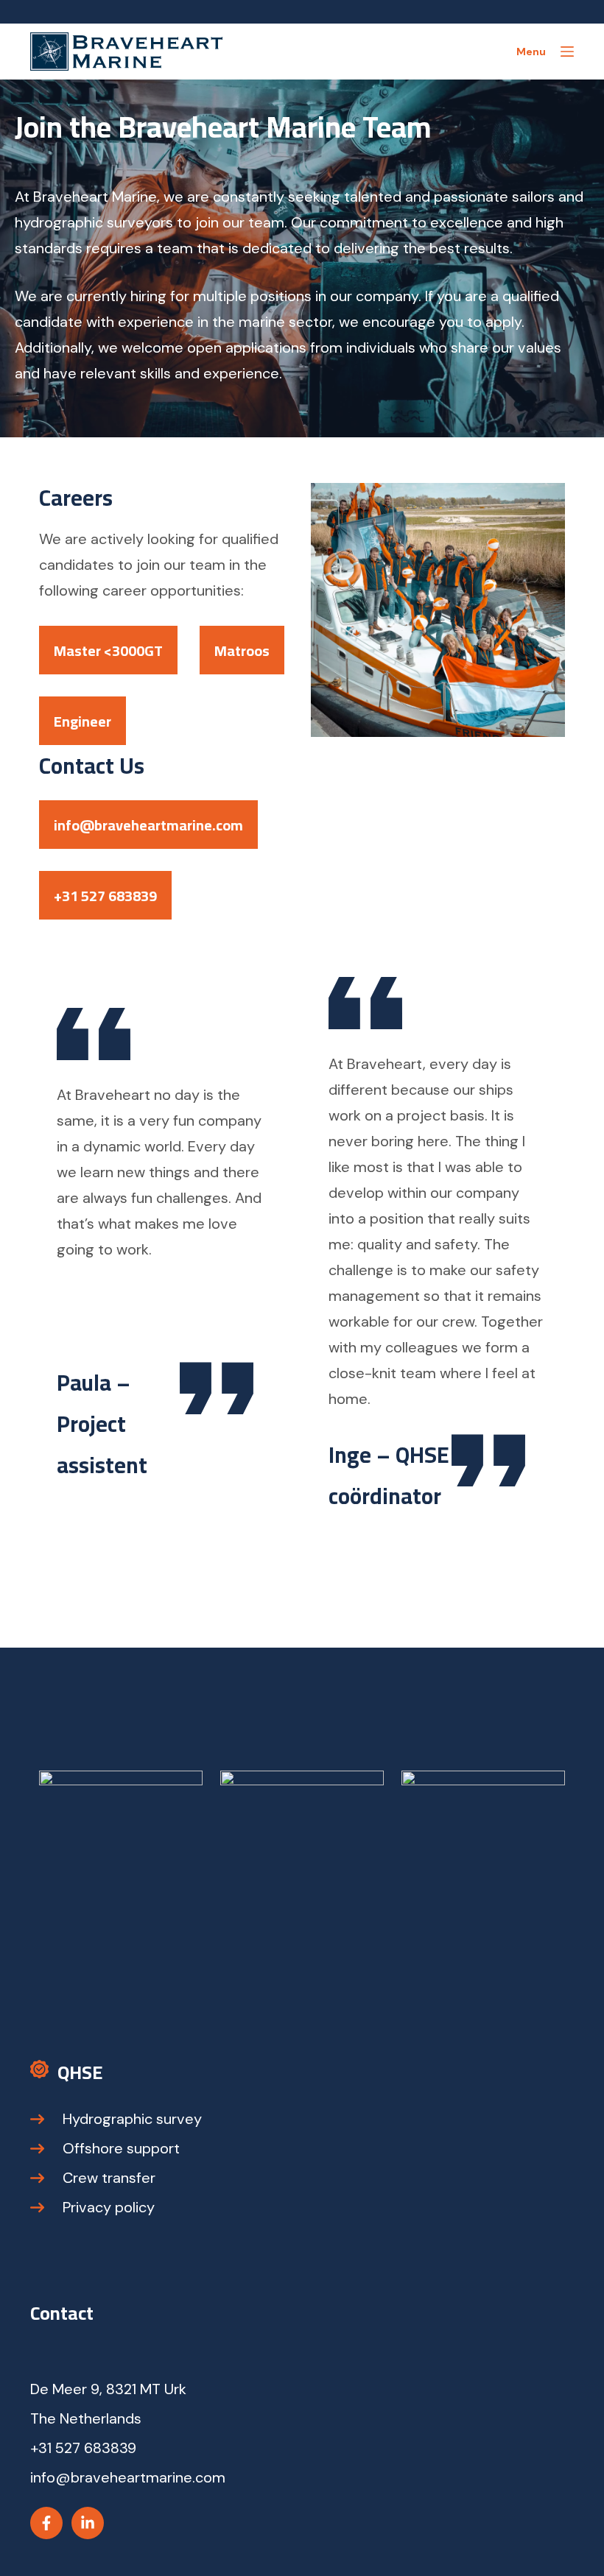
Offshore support (121, 2148)
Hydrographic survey (132, 2119)
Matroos (242, 650)
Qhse (80, 2072)
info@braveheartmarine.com (148, 825)
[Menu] (567, 52)
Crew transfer (109, 2178)
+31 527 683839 (105, 896)
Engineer (82, 721)
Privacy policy (109, 2207)
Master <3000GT (108, 650)
